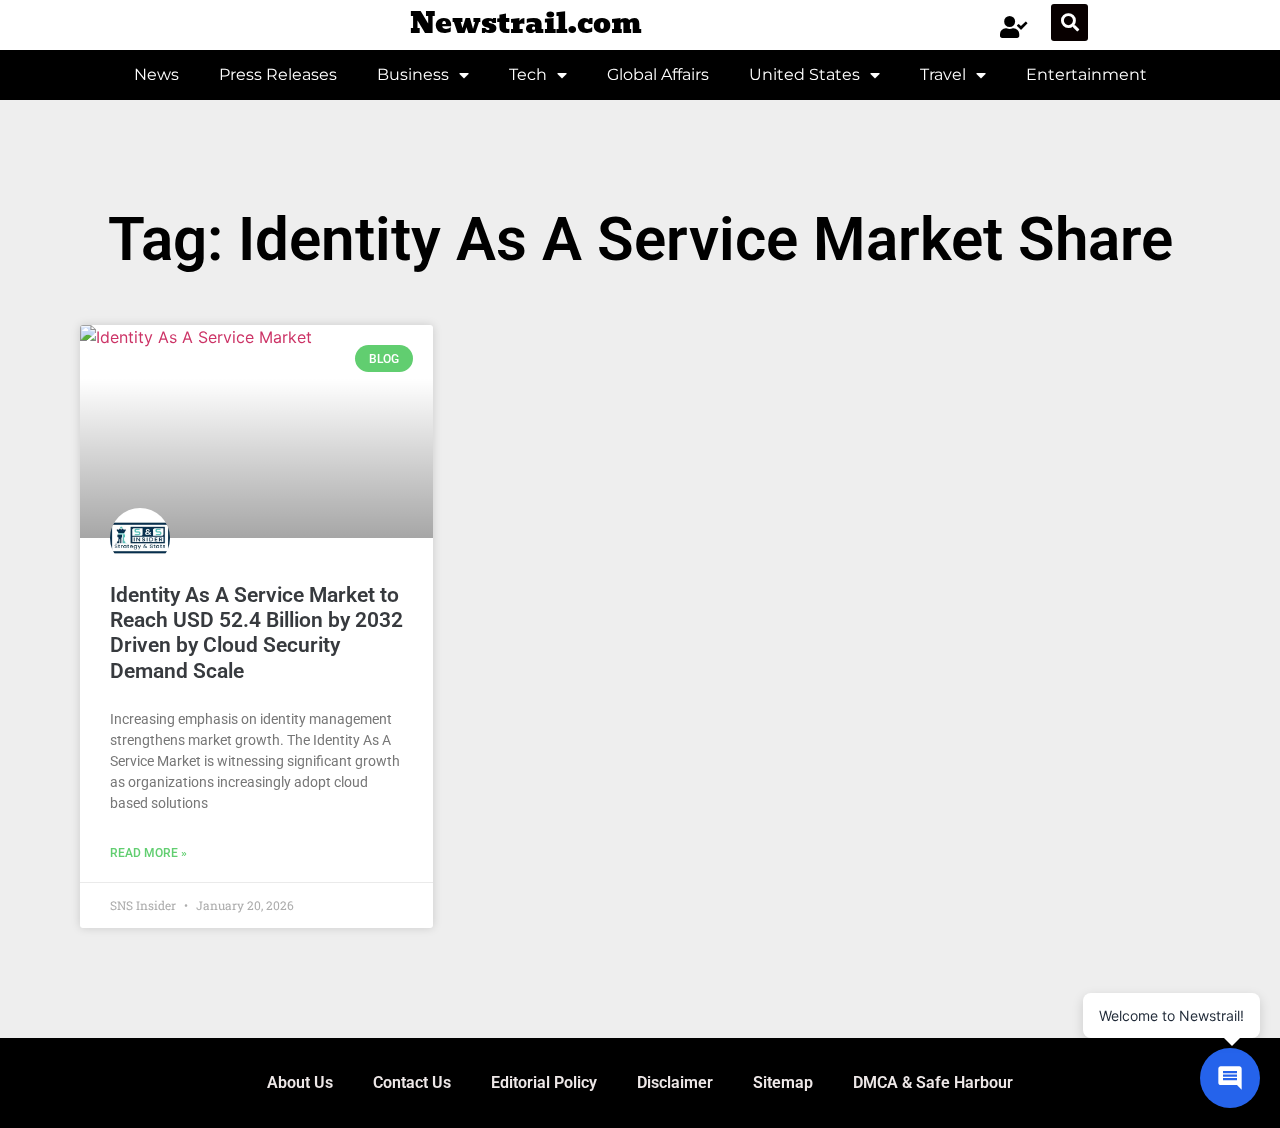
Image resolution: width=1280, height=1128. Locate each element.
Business (413, 74)
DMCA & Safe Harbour (933, 1082)
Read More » (148, 853)
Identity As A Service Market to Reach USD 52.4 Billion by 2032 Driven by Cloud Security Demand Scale (256, 633)
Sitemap (783, 1082)
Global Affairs (658, 74)
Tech (528, 74)
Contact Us (412, 1082)
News (156, 74)
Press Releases (278, 74)
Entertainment (1086, 74)
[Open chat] (1230, 1078)
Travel (943, 74)
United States (804, 74)
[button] (1069, 22)
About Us (300, 1082)
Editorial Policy (544, 1082)
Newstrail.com (526, 23)
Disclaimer (675, 1082)
